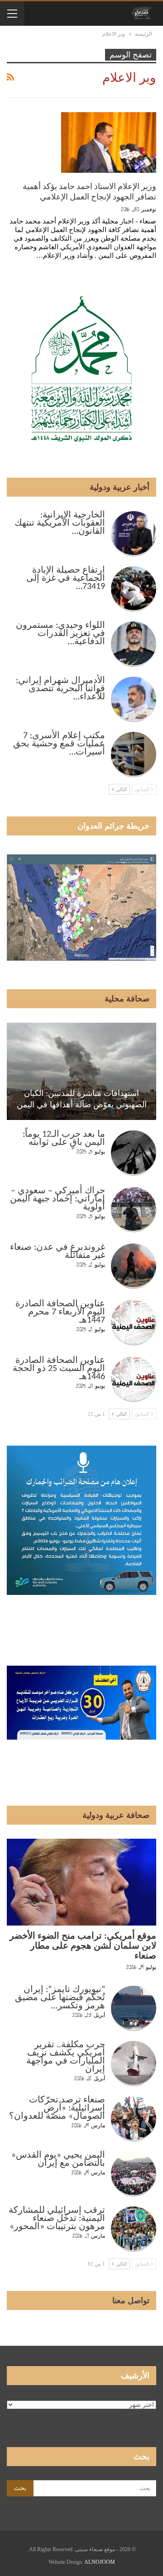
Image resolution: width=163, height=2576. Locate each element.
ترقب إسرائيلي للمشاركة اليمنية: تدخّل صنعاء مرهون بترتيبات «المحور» (57, 2219)
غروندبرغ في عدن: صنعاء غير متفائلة (58, 1252)
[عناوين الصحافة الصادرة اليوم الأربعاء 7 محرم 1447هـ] (134, 1323)
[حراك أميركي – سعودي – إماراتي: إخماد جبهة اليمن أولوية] (134, 1210)
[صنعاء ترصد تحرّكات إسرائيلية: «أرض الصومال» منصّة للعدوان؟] (134, 2119)
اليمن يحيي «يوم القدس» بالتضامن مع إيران (58, 2159)
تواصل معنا (131, 2301)
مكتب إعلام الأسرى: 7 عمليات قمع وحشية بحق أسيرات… (59, 744)
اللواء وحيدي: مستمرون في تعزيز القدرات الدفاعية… (60, 634)
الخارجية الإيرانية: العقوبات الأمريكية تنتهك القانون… (60, 523)
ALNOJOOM (100, 2562)
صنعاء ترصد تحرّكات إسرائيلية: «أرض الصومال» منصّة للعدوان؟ (57, 2108)
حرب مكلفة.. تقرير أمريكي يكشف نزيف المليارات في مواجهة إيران (66, 2057)
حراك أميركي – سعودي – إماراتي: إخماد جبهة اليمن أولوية (58, 1199)
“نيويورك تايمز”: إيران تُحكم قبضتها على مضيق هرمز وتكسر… (60, 1998)
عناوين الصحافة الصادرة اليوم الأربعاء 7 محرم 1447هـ (60, 1312)
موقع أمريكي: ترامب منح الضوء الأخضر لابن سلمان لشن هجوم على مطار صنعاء (83, 1946)
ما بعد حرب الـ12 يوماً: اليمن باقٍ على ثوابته (64, 1139)
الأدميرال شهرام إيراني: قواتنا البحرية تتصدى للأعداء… (60, 689)
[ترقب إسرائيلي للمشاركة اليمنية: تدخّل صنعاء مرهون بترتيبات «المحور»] (134, 2229)
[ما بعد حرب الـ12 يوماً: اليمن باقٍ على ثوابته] (134, 1153)
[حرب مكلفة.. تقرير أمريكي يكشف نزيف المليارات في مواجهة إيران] (134, 2064)
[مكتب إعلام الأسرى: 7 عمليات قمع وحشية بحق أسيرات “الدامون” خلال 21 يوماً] (134, 754)
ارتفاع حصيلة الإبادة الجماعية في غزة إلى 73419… (66, 579)
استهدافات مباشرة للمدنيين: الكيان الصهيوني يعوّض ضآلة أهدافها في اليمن (82, 1099)
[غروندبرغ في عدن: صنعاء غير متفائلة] (134, 1266)
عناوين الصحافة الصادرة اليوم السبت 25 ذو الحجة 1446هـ (59, 1369)
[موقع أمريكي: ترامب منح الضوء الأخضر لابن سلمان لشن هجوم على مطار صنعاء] (81, 1882)
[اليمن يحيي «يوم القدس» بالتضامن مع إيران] (134, 2174)
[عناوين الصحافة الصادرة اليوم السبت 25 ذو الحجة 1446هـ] (134, 1379)
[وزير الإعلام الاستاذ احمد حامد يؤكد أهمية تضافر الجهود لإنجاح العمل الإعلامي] (109, 142)
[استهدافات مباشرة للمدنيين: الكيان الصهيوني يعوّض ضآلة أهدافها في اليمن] (81, 1071)
